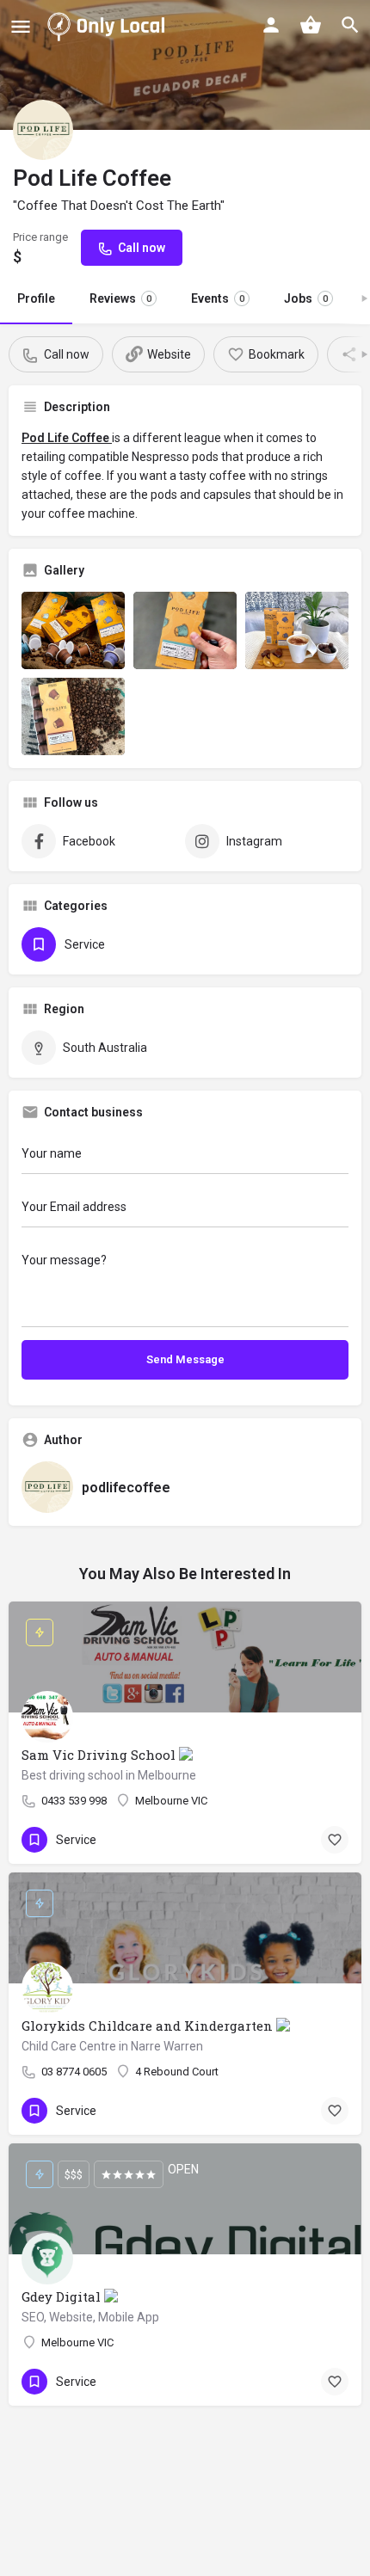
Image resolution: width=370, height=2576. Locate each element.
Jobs (306, 298)
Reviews (120, 298)
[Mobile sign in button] (271, 25)
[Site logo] (109, 26)
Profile (36, 298)
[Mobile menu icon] (21, 26)
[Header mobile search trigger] (350, 25)
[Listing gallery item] (73, 630)
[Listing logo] (43, 130)
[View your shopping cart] (311, 25)
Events (218, 298)
